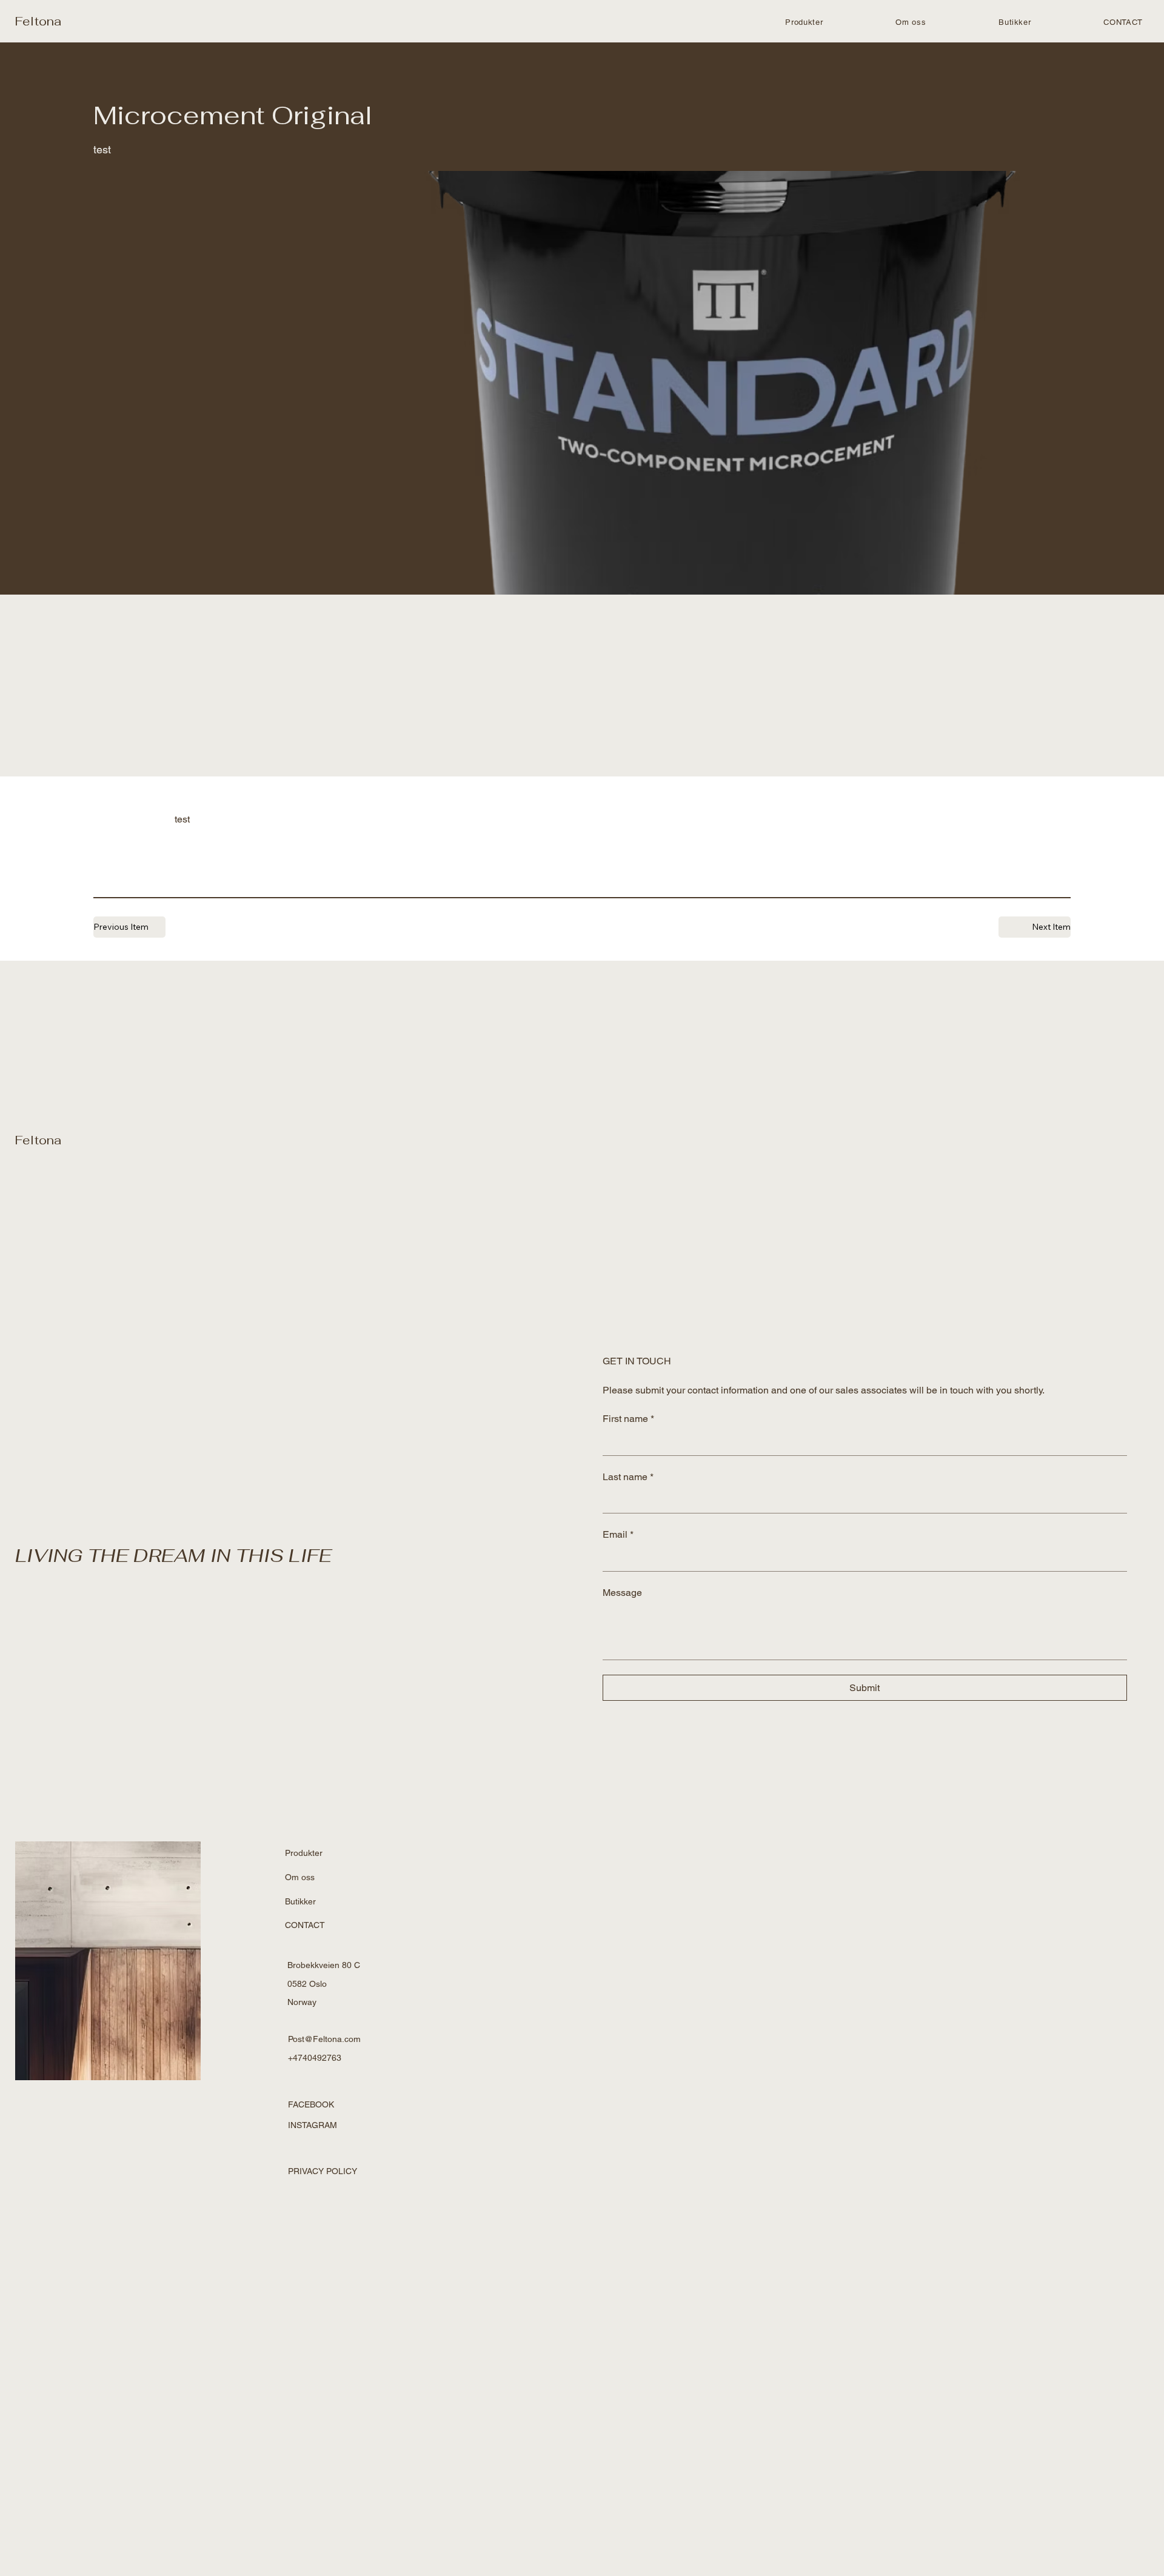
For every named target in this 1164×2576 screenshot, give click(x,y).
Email (618, 1534)
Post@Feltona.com (324, 2039)
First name (628, 1419)
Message (622, 1593)
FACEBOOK (311, 2104)
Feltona (38, 21)
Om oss (300, 1877)
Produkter (304, 1853)
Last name (628, 1477)
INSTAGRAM (313, 2125)
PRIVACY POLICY (323, 2171)
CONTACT (305, 1925)
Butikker (300, 1901)
